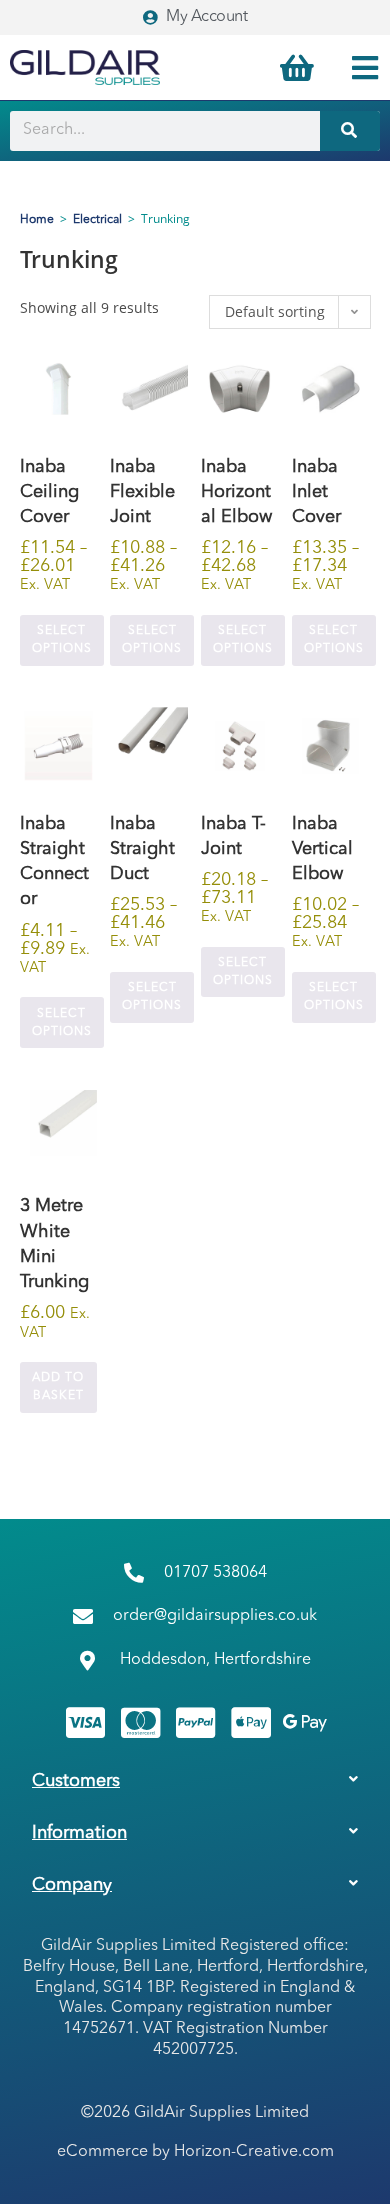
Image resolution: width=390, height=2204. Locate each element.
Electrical (97, 220)
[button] (195, 1781)
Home (37, 220)
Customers (76, 1781)
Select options (62, 640)
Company (72, 1885)
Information (79, 1833)
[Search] (350, 131)
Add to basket (58, 1387)
